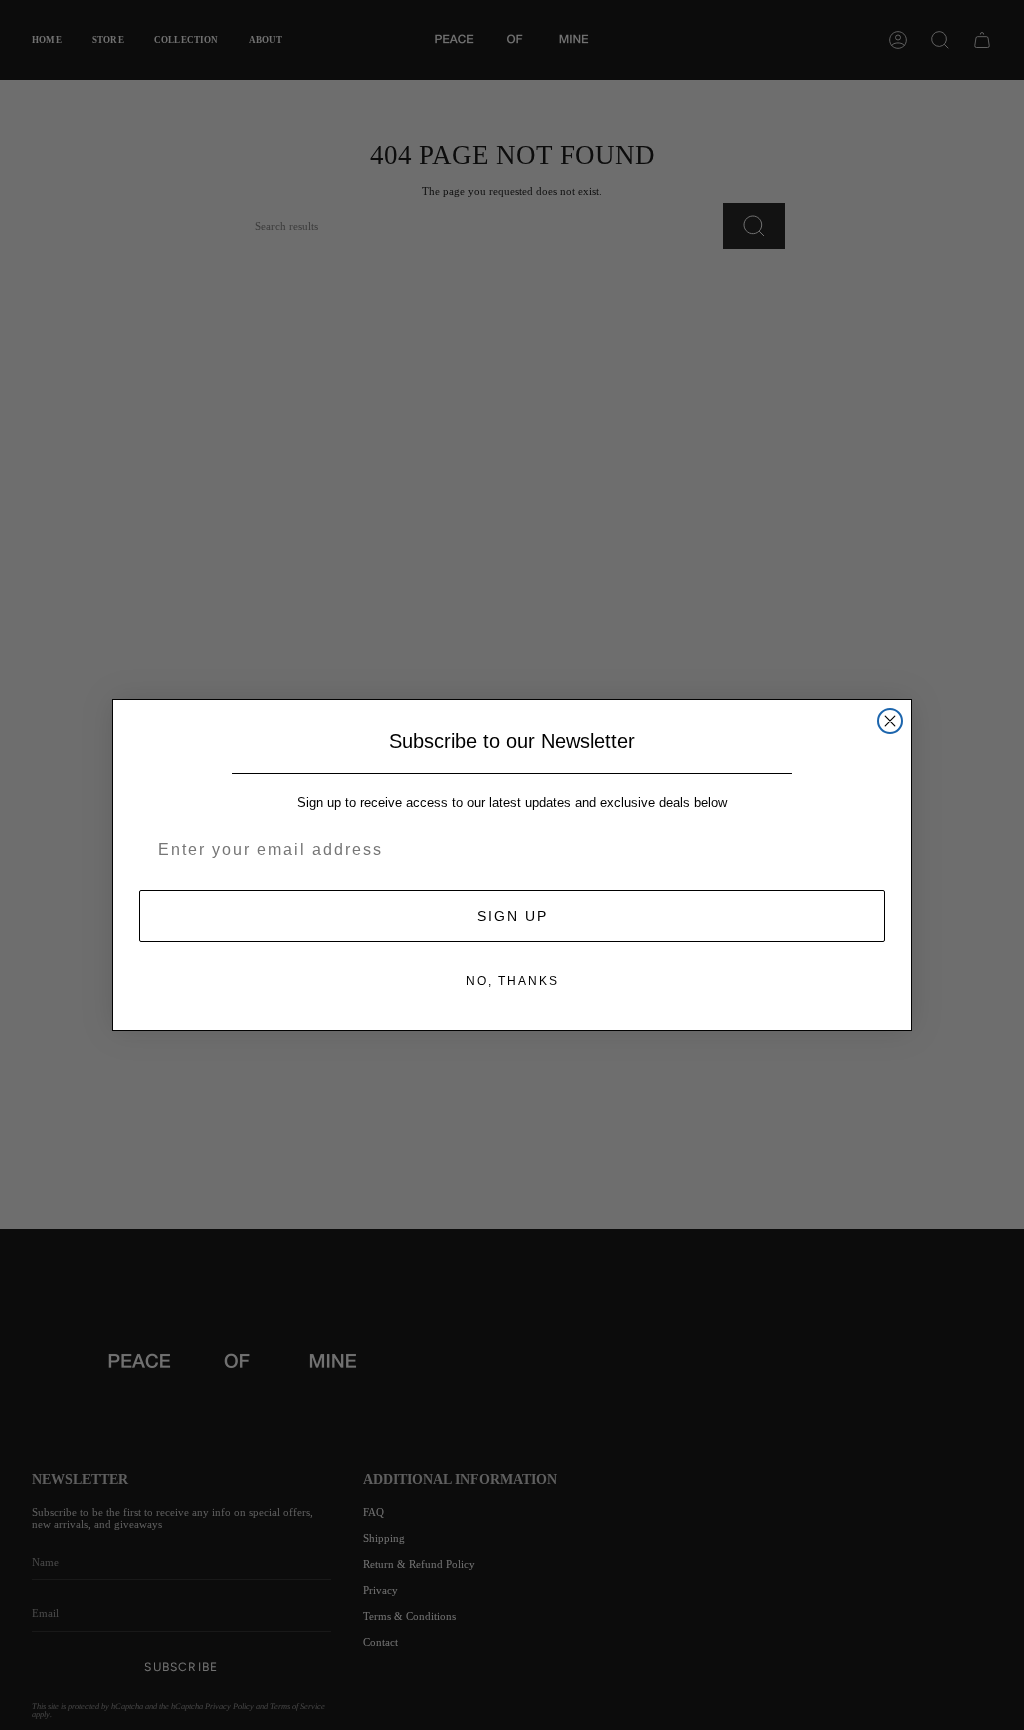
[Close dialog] (890, 721)
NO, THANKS (512, 981)
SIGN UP (512, 916)
